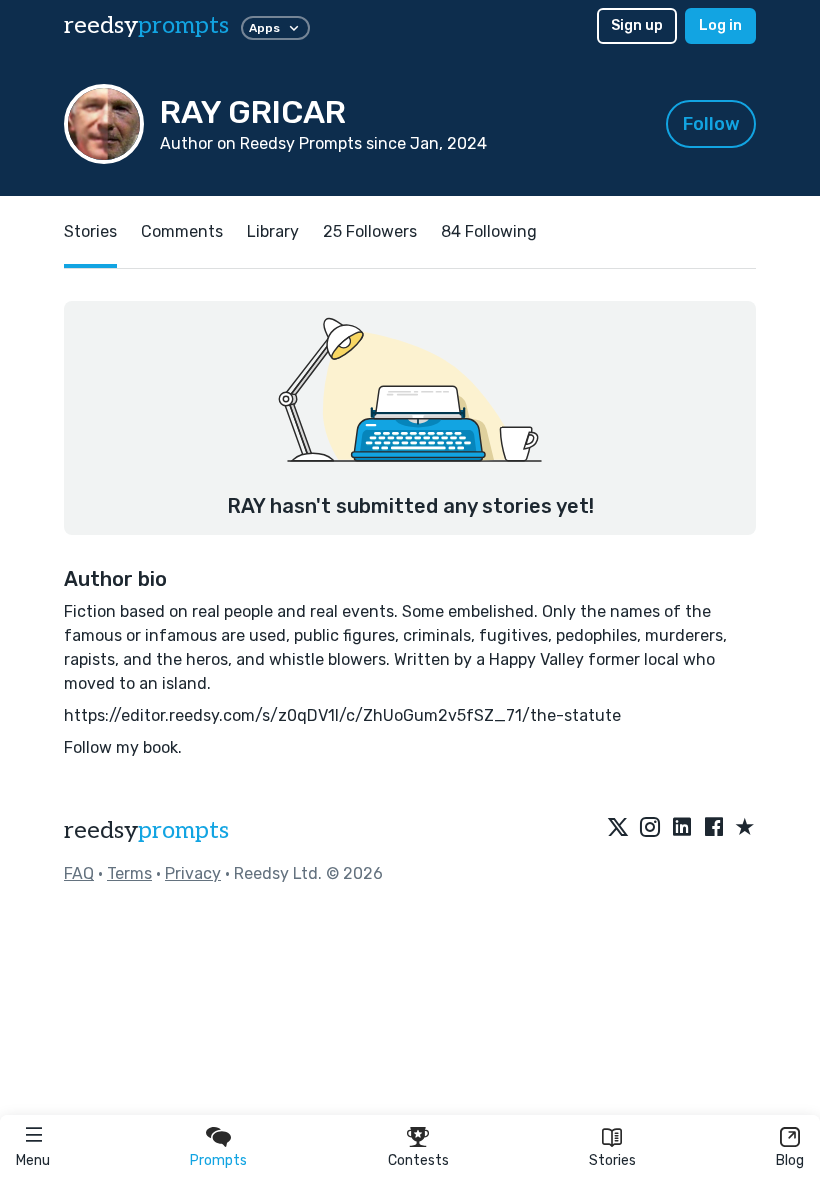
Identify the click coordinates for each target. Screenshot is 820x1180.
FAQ (79, 873)
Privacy (193, 873)
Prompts (218, 1160)
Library (273, 231)
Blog (790, 1160)
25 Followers (370, 231)
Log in (720, 25)
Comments (182, 231)
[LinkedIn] (682, 828)
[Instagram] (650, 828)
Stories (612, 1160)
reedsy (146, 25)
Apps (264, 28)
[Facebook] (714, 828)
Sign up (637, 25)
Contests (418, 1160)
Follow (711, 124)
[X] (618, 828)
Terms (129, 873)
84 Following (489, 231)
